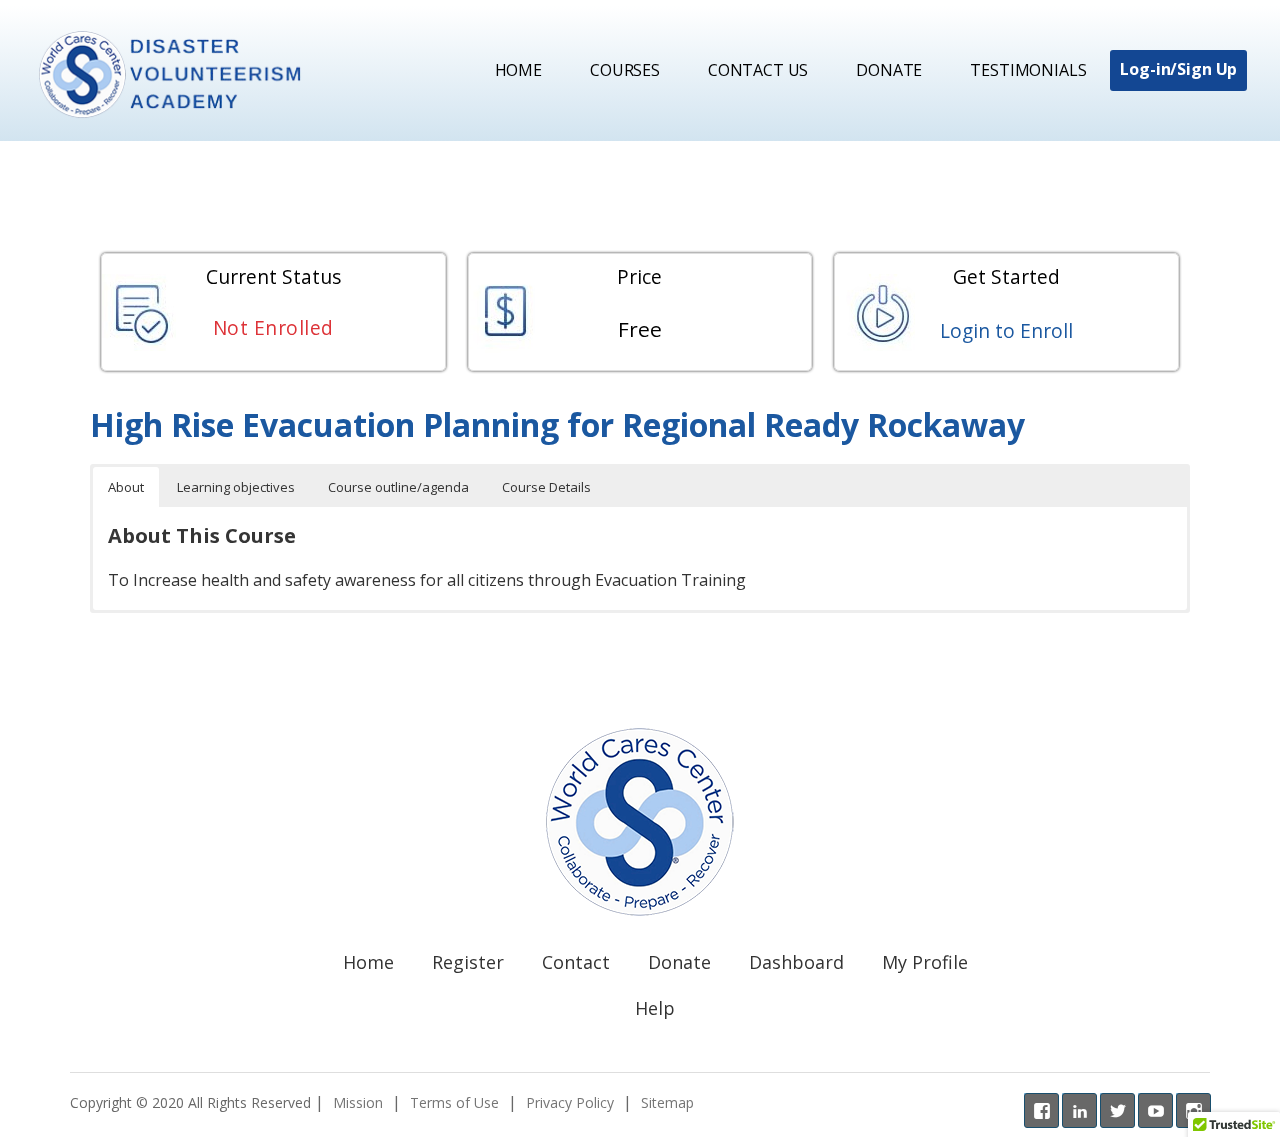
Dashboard (796, 962)
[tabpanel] (640, 508)
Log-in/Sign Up (1178, 69)
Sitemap (667, 1102)
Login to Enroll (1006, 330)
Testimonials (1028, 70)
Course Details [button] (546, 487)
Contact (576, 962)
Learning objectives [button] (236, 487)
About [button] (126, 487)
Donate (889, 70)
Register (468, 962)
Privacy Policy (570, 1102)
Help (655, 1008)
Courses (625, 70)
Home (518, 70)
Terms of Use (454, 1102)
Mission (358, 1102)
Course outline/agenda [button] (398, 487)
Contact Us (758, 70)
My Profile (925, 962)
